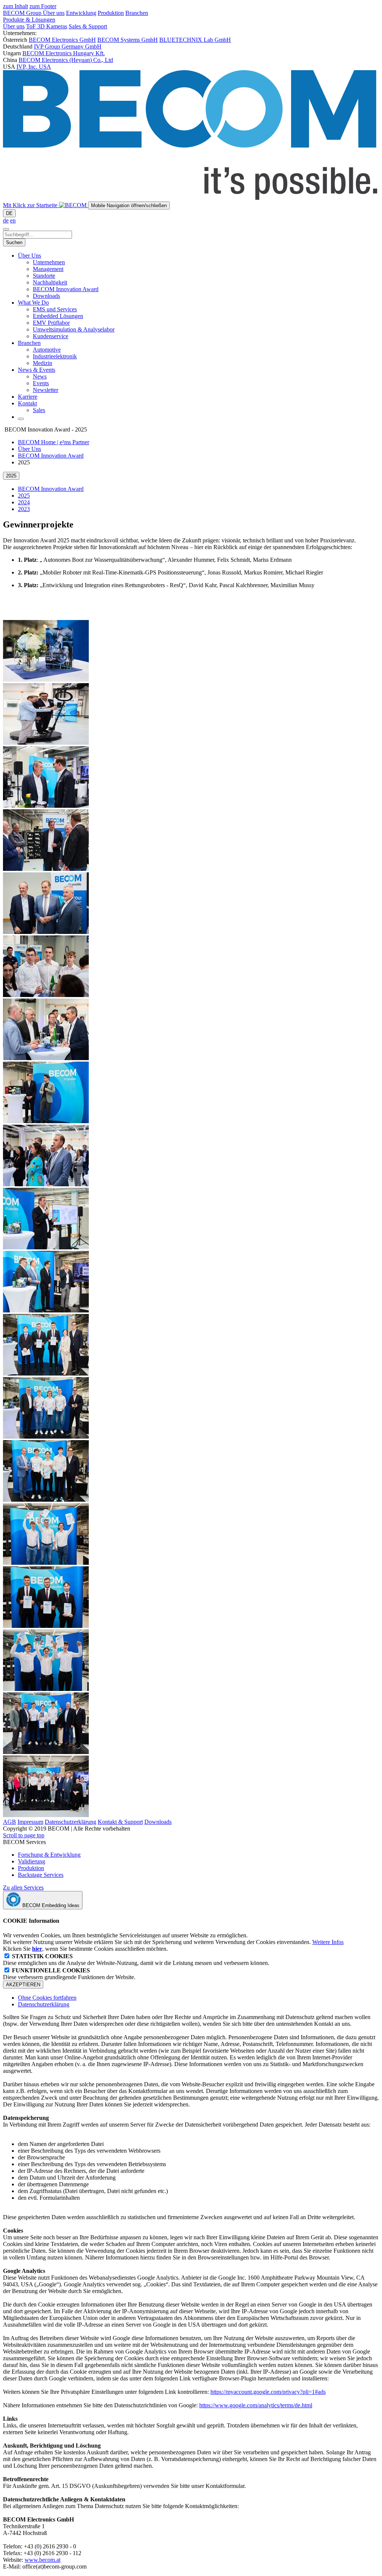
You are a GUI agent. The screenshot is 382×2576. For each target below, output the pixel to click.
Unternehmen (49, 262)
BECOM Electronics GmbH (62, 40)
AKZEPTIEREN (23, 1985)
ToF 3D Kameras (47, 26)
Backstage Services (41, 1875)
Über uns (54, 13)
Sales (39, 410)
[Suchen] (6, 229)
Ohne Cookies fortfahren (47, 1998)
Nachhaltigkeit (50, 282)
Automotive (47, 350)
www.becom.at (43, 2560)
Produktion (111, 13)
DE (9, 213)
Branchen (137, 13)
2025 (24, 496)
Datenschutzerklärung (71, 1822)
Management (48, 269)
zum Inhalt (15, 6)
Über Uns (29, 256)
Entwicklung (81, 13)
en (13, 220)
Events (41, 383)
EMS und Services (55, 309)
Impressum (30, 1822)
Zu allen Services (23, 1887)
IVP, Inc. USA (34, 67)
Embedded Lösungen (58, 316)
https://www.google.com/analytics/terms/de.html (256, 2405)
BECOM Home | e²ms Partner (54, 442)
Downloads (46, 296)
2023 (24, 509)
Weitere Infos (328, 1942)
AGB (10, 1822)
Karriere (28, 397)
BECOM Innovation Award (66, 289)
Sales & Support (88, 26)
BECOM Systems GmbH (128, 40)
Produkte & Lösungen (29, 20)
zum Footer (43, 6)
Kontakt (27, 403)
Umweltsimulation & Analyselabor (74, 329)
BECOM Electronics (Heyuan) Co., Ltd (66, 60)
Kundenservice (51, 336)
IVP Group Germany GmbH (68, 46)
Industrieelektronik (55, 356)
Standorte (44, 276)
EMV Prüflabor (51, 323)
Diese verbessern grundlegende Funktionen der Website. (69, 1974)
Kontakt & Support (120, 1822)
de (6, 220)
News (40, 376)
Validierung (32, 1861)
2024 (24, 502)
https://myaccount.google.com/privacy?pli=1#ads (268, 2392)
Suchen (14, 242)
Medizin (43, 363)
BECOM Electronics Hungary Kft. (64, 53)
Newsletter (46, 390)
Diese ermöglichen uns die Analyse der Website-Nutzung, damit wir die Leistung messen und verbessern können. (136, 1960)
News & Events (37, 370)
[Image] (46, 680)
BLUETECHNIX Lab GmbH (195, 40)
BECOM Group (23, 13)
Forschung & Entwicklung (49, 1855)
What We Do (33, 303)
